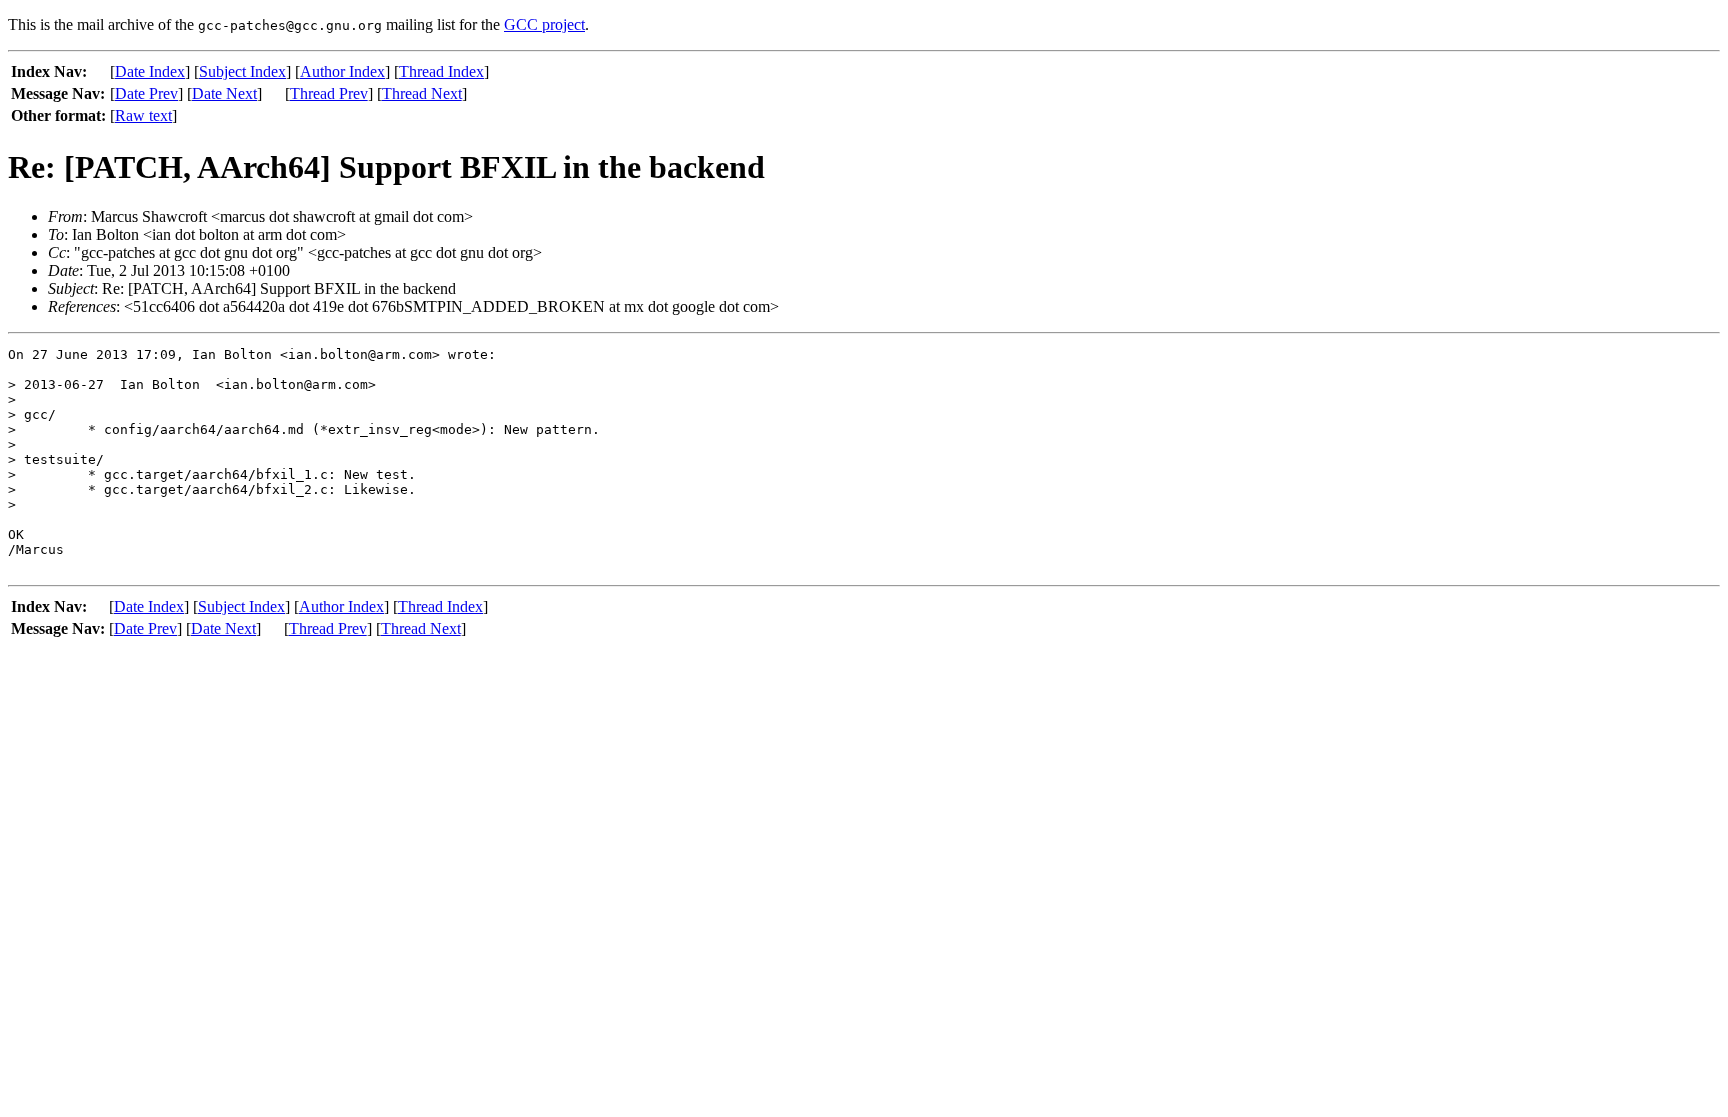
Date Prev (146, 93)
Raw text (143, 115)
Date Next (224, 93)
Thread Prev (329, 93)
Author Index (342, 71)
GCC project (544, 24)
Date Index (150, 71)
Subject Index (242, 71)
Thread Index (441, 71)
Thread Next (422, 93)
